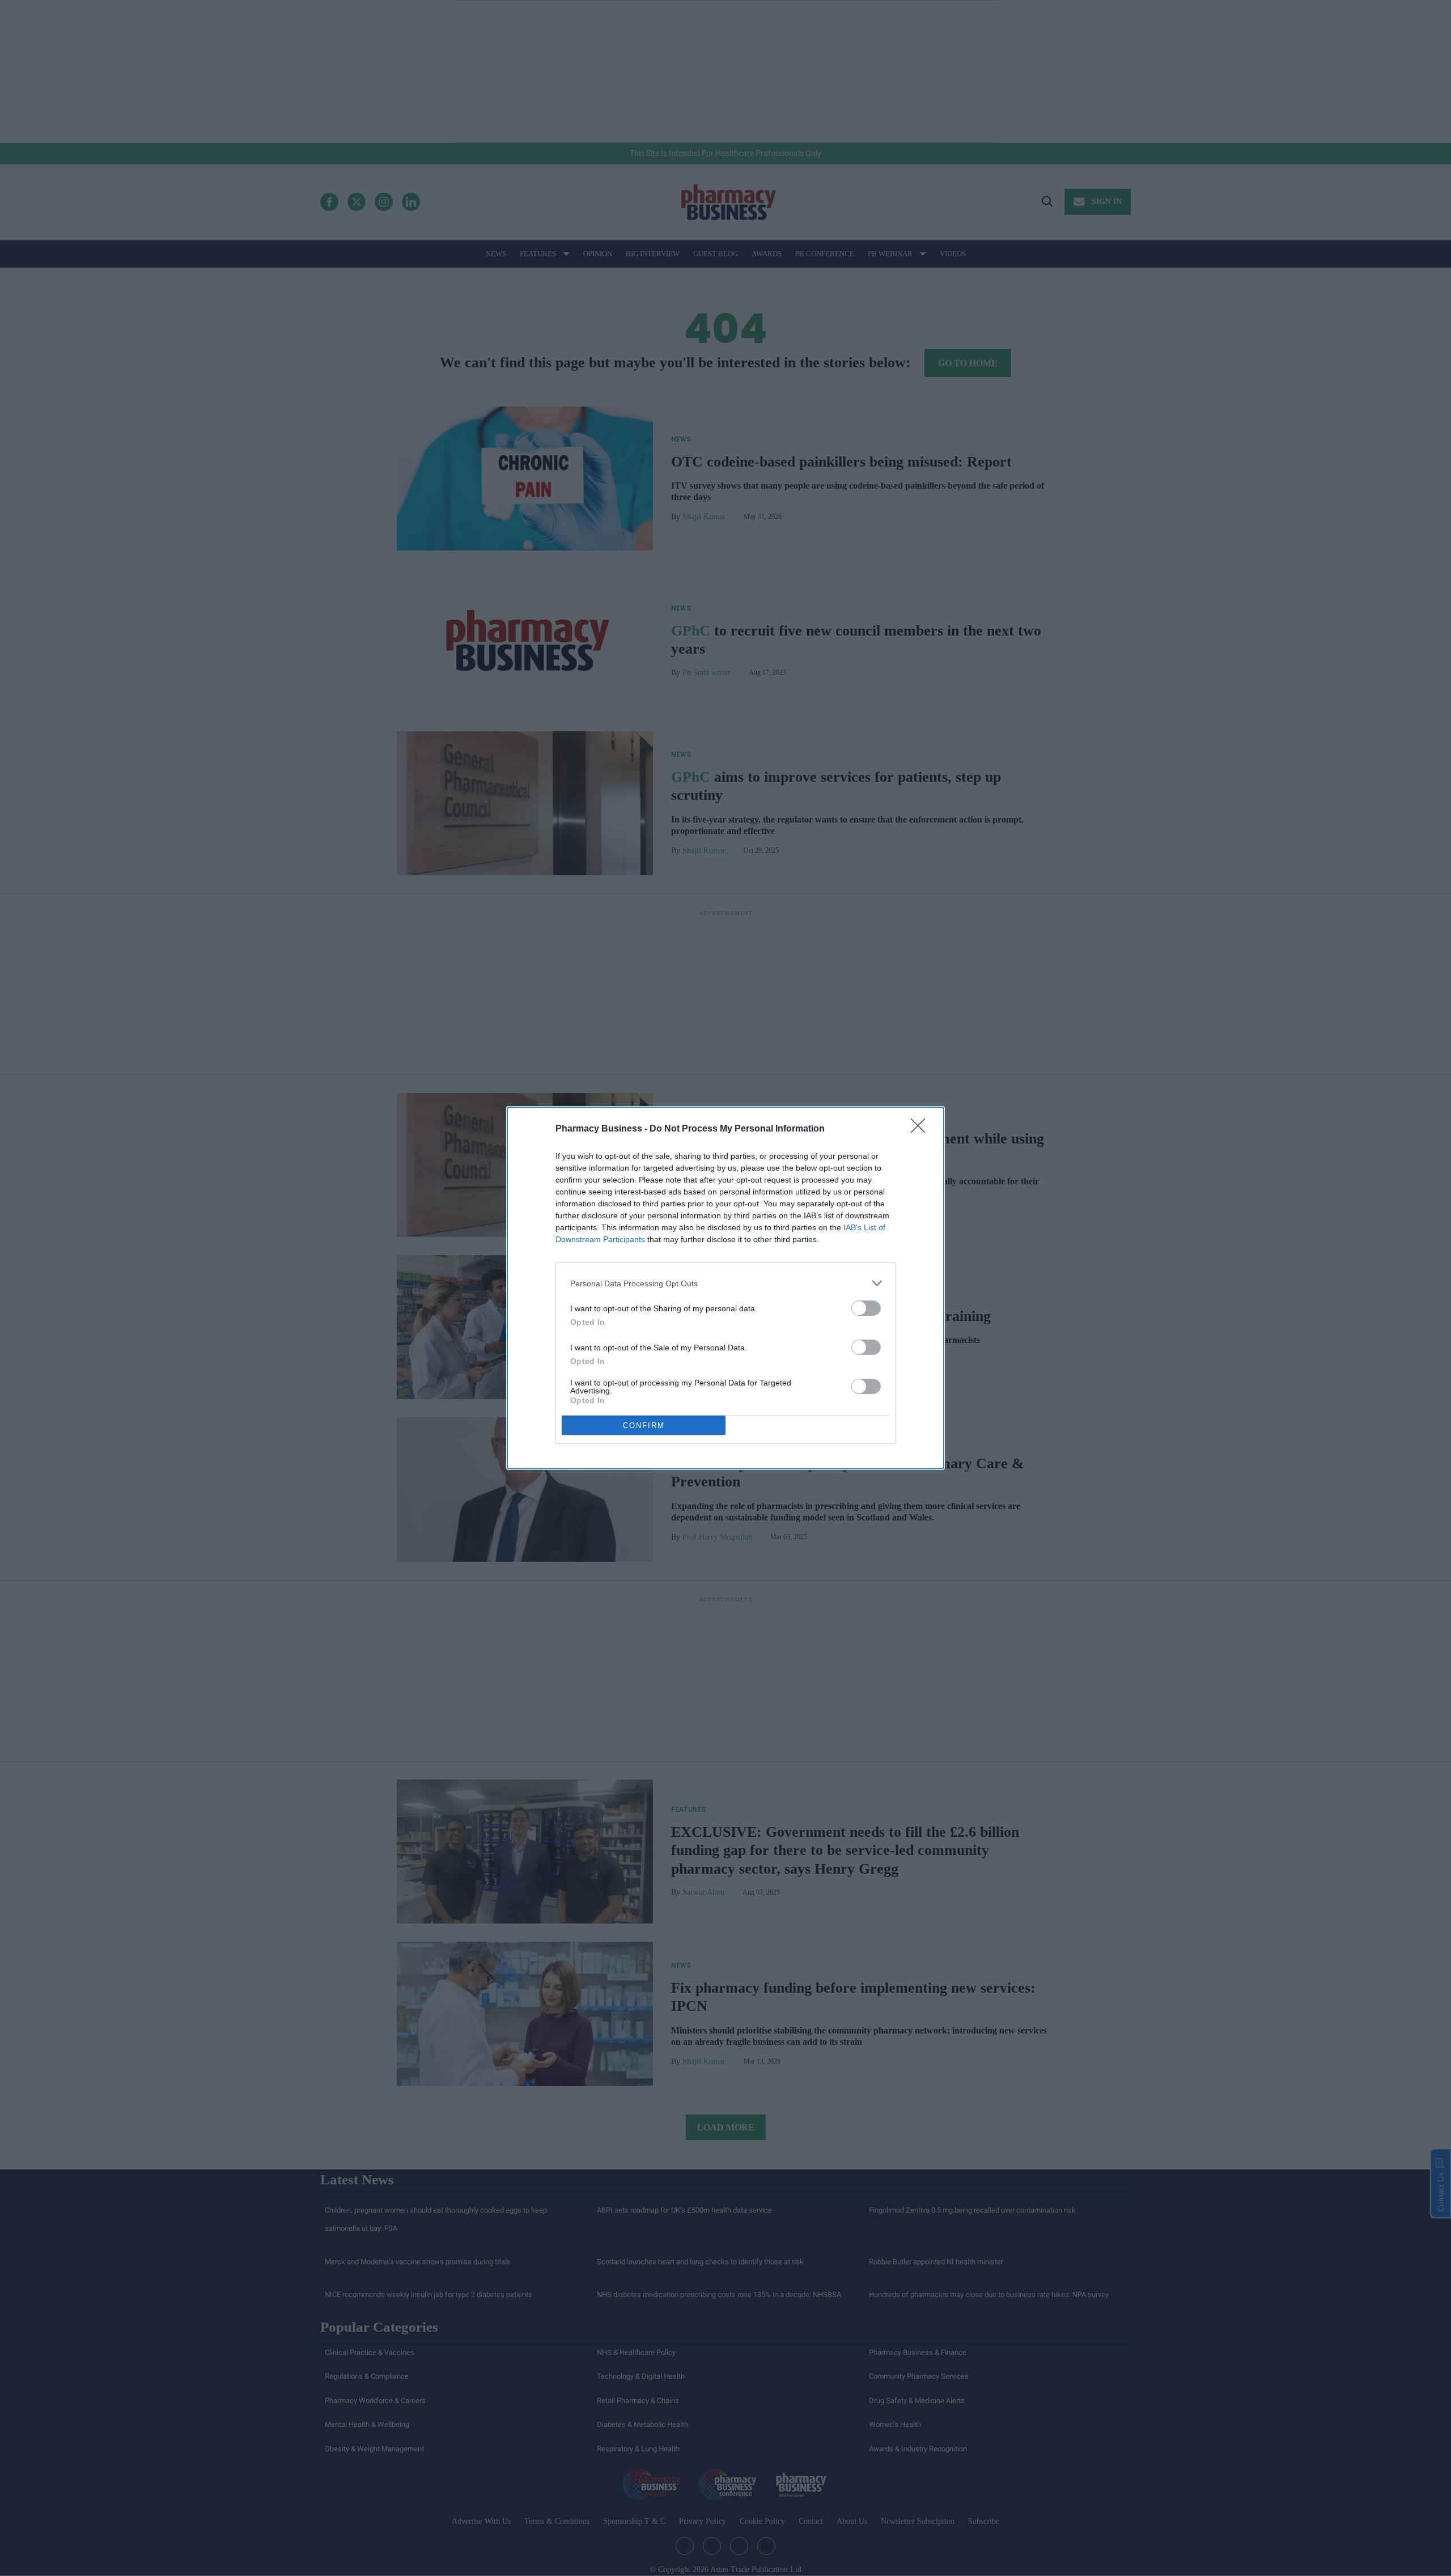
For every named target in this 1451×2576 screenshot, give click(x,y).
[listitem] (725, 1283)
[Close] (922, 1129)
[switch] (866, 1308)
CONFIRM (644, 1425)
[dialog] (725, 1288)
